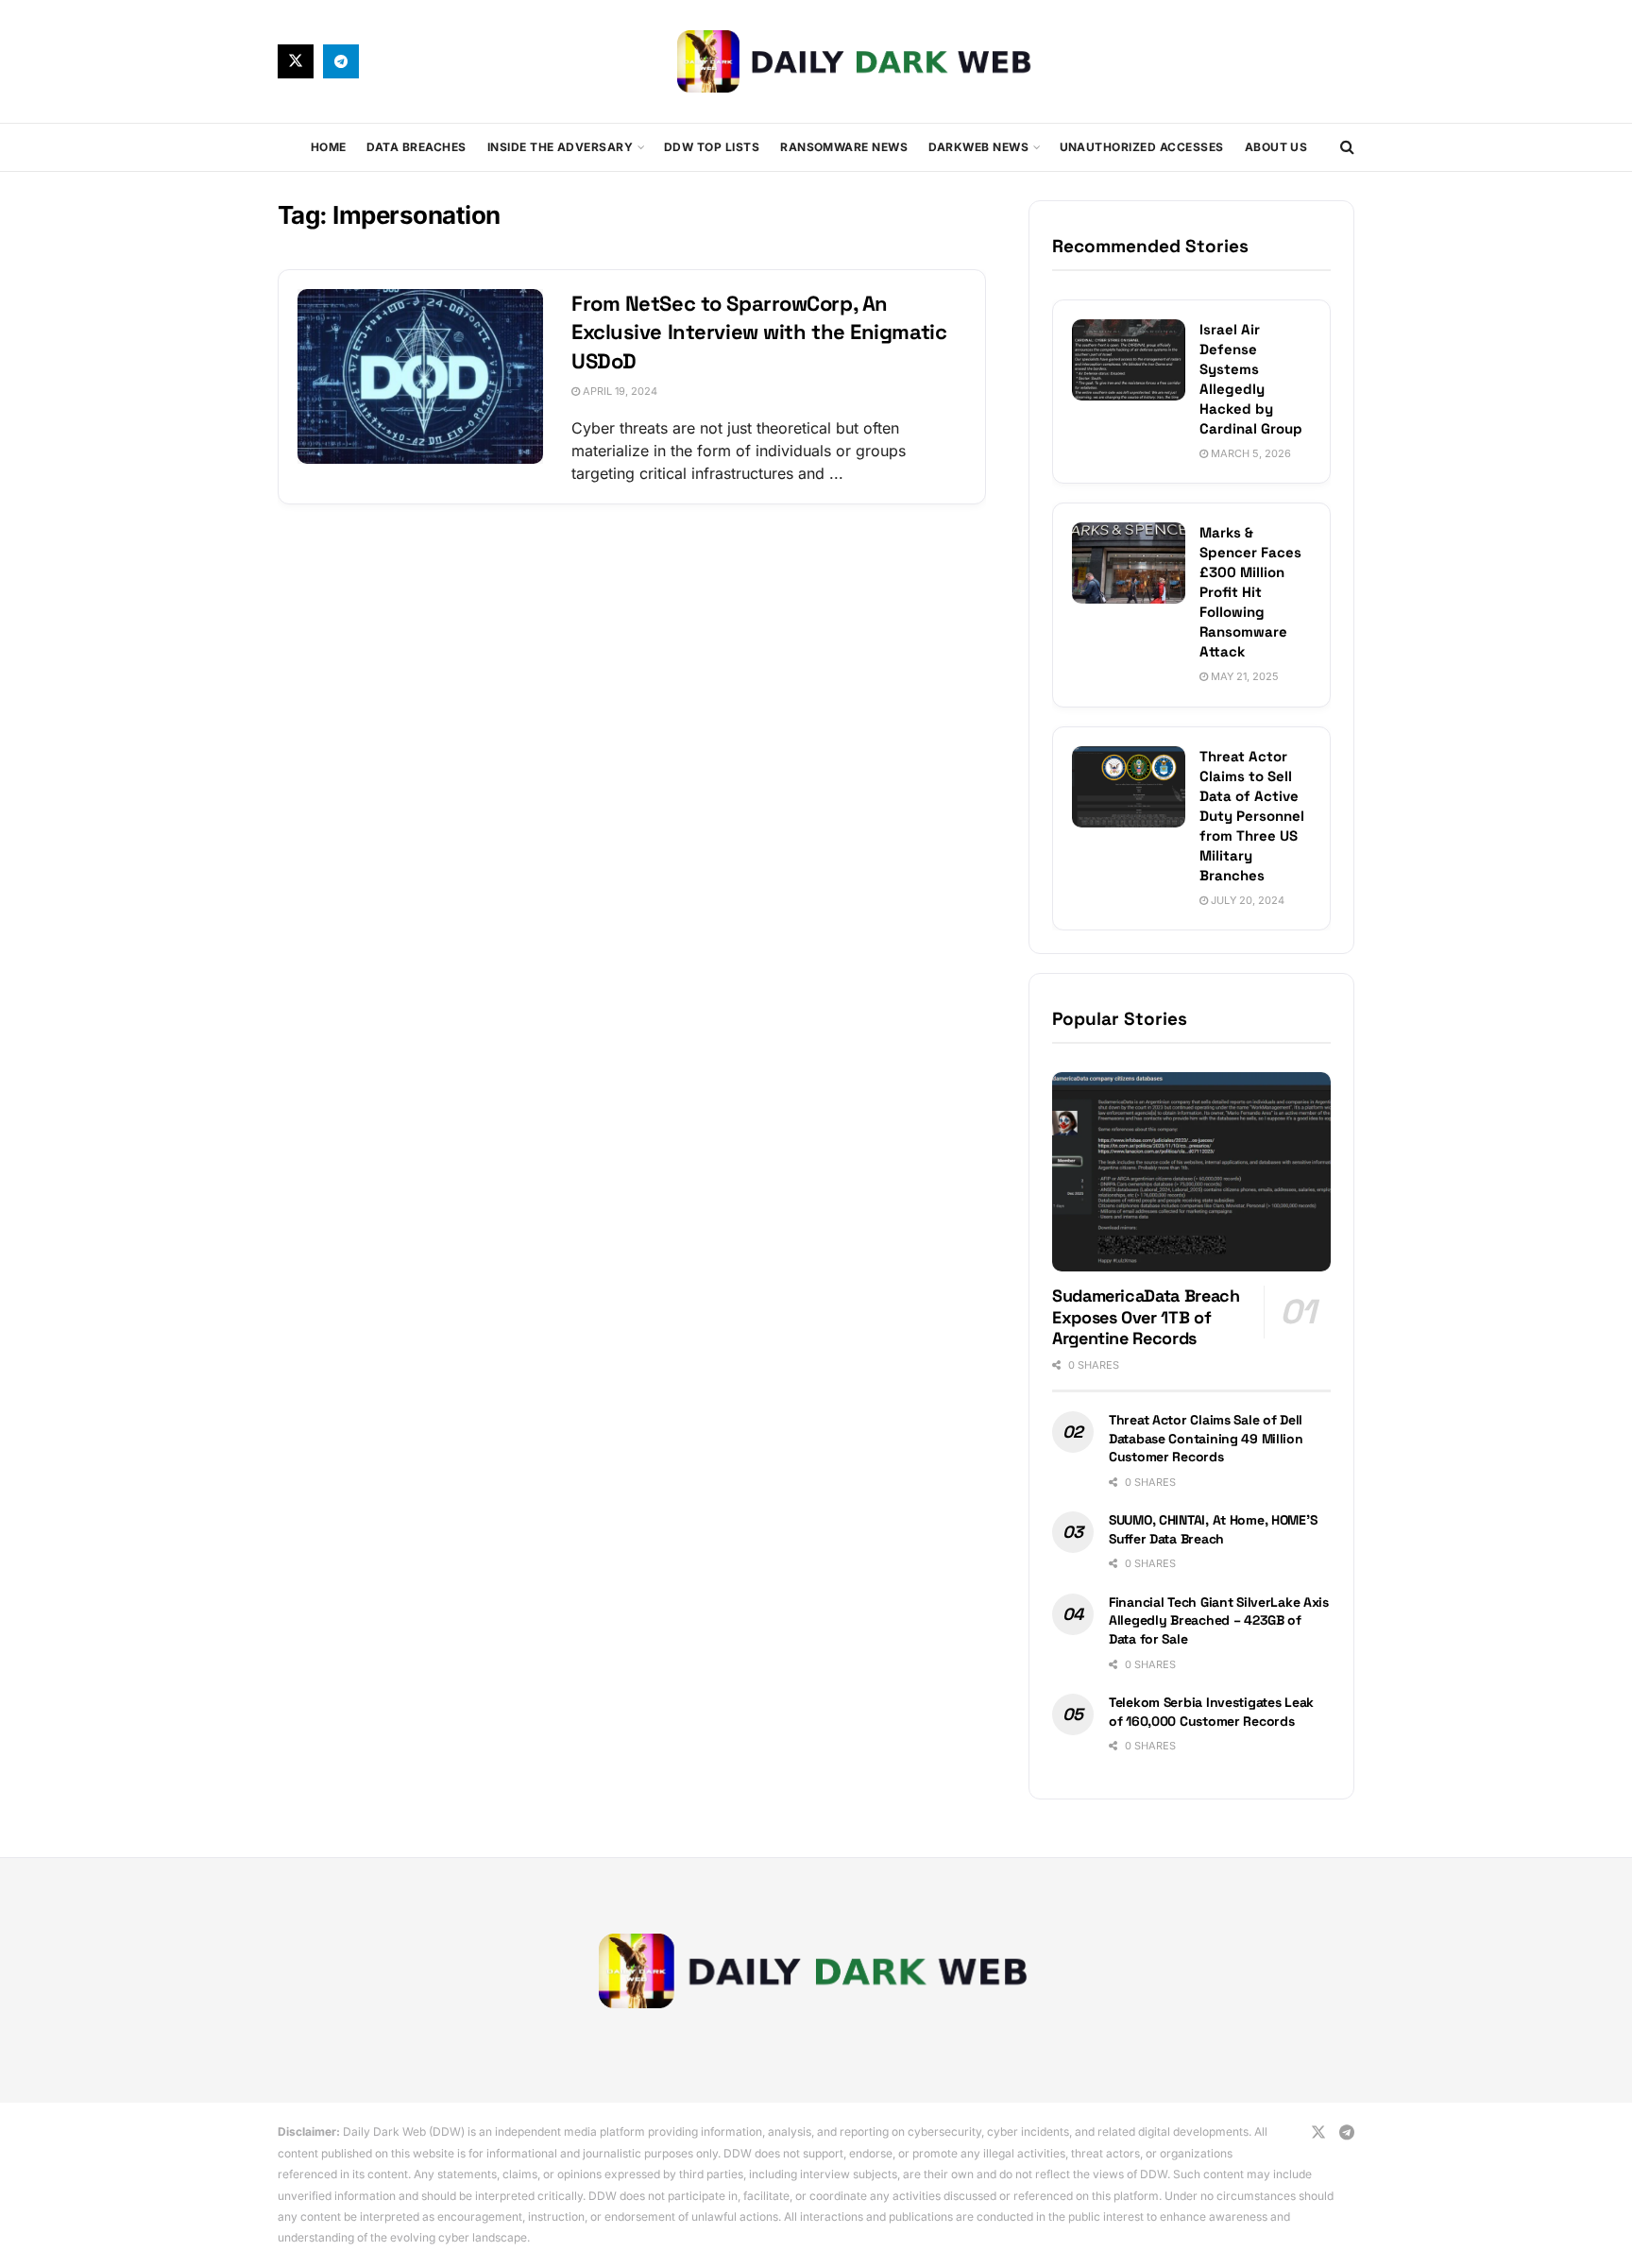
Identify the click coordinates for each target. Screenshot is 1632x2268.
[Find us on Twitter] (296, 61)
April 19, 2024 (619, 391)
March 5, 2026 (1249, 453)
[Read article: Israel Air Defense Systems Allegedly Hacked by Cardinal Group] (1129, 360)
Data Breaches (416, 147)
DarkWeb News (978, 147)
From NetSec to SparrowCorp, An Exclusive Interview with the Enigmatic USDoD (759, 333)
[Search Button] (1347, 147)
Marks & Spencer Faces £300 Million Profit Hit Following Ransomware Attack (1250, 592)
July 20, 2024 (1246, 900)
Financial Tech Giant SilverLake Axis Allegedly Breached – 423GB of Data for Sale (1219, 1620)
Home (329, 147)
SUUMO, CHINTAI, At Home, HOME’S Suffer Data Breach (1213, 1529)
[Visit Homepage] (857, 61)
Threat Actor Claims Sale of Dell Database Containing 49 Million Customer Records (1206, 1438)
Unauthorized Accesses (1142, 147)
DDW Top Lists (712, 147)
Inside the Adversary (561, 147)
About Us (1276, 147)
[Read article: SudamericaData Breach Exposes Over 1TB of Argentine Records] (1191, 1172)
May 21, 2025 (1243, 676)
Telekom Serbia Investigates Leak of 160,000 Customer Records (1211, 1712)
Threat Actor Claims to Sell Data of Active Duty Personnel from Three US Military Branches (1252, 816)
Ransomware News (844, 147)
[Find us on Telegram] (341, 61)
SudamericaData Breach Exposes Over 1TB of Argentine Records (1146, 1317)
